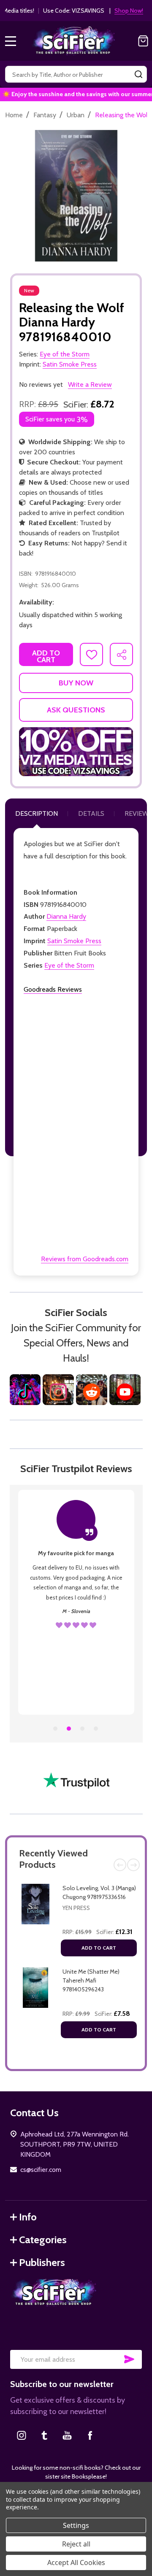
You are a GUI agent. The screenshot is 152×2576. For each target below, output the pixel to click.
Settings (76, 2525)
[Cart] (143, 41)
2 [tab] (69, 1729)
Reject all (76, 2544)
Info (28, 2217)
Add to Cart (99, 1948)
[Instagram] (22, 2435)
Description (37, 813)
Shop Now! (129, 11)
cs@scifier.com (41, 2170)
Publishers (42, 2262)
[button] (76, 752)
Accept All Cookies (76, 2563)
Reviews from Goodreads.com (85, 1259)
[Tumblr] (44, 2435)
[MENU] (11, 41)
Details (91, 813)
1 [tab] (56, 1729)
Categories (43, 2240)
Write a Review (90, 384)
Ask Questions (76, 710)
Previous (120, 1865)
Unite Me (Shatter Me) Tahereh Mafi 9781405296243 (91, 1980)
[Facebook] (90, 2435)
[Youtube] (67, 2435)
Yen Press (76, 1908)
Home (14, 115)
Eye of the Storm (69, 965)
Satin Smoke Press (74, 941)
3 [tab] (83, 1729)
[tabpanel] (76, 1602)
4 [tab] (96, 1729)
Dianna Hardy (66, 916)
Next (133, 1865)
